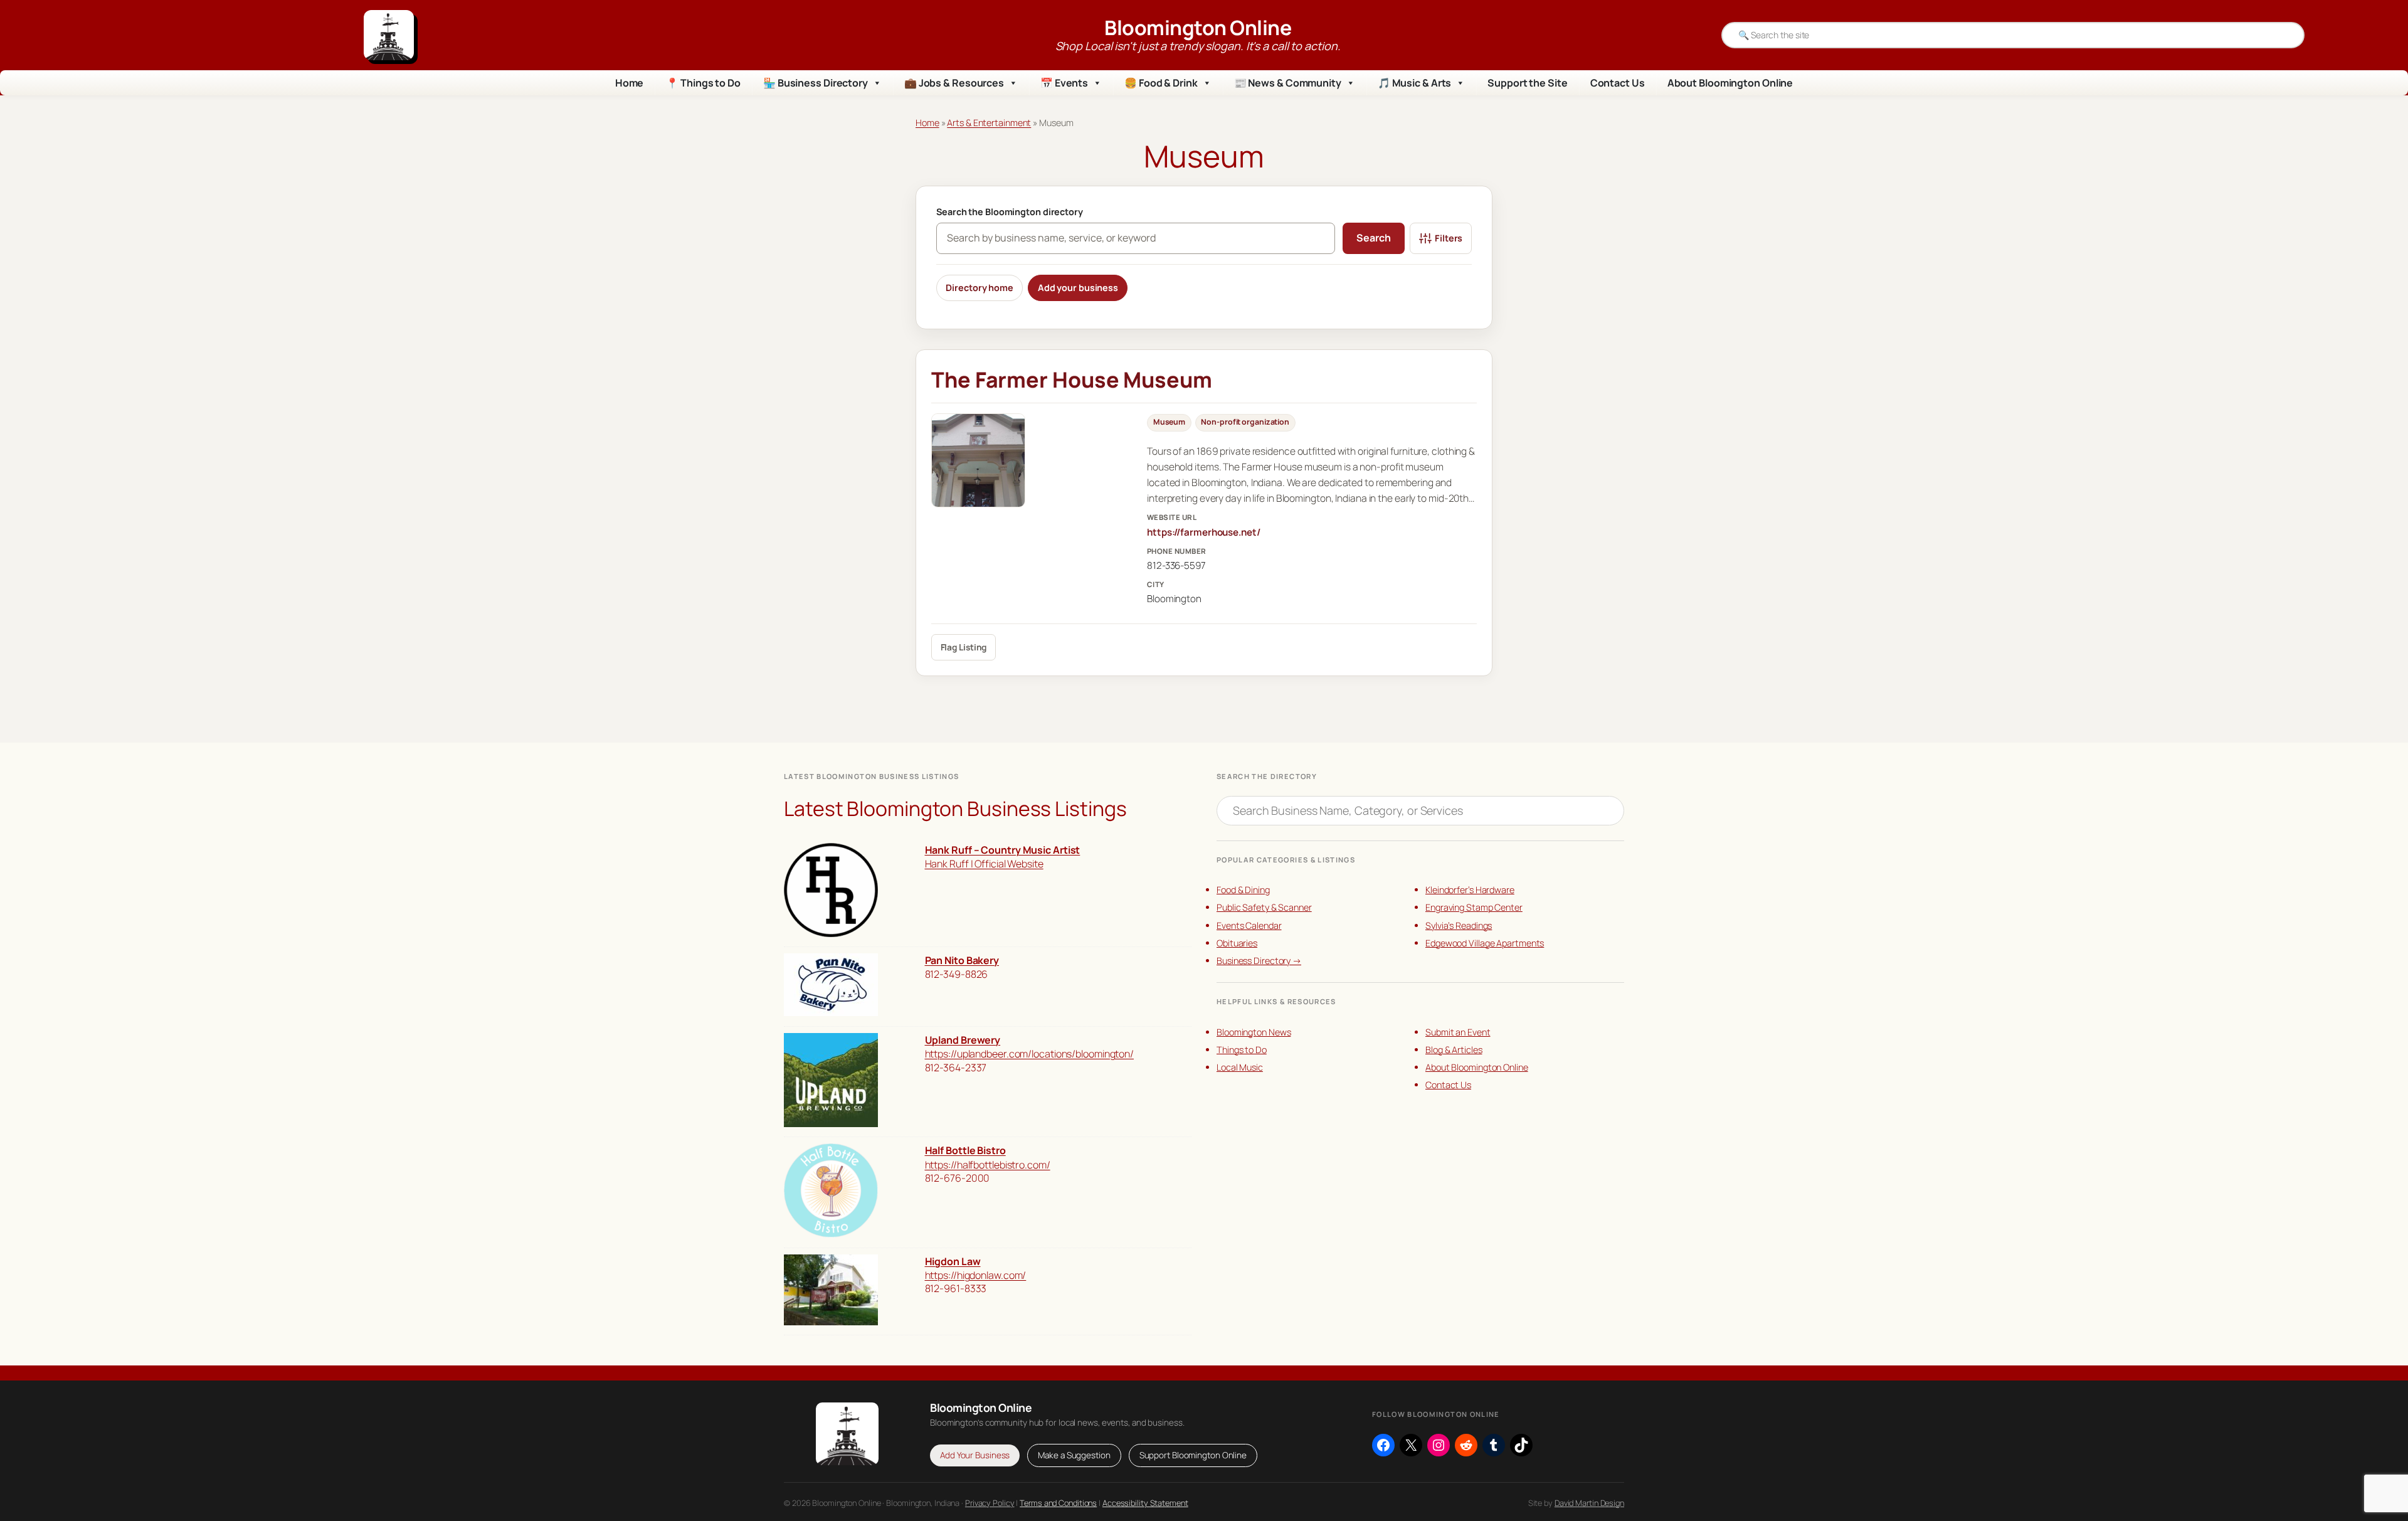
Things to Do (1242, 1050)
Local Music (1240, 1067)
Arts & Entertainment (989, 123)
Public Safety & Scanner (1264, 907)
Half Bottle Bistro (965, 1150)
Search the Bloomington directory (1010, 212)
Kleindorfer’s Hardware (1470, 890)
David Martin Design (1589, 1503)
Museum (1169, 422)
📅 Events (1064, 83)
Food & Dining (1243, 890)
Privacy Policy (990, 1503)
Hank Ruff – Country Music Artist (1003, 850)
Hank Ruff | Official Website (984, 864)
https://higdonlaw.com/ (976, 1275)
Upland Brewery (963, 1040)
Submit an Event (1458, 1032)
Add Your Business (975, 1455)
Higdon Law (953, 1261)
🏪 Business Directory (816, 83)
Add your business (1078, 288)
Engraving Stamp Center (1474, 907)
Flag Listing (964, 647)
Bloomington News (1254, 1032)
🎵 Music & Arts (1415, 83)
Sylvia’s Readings (1459, 925)
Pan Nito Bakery (962, 960)
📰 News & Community (1288, 83)
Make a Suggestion (1074, 1455)
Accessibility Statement (1145, 1503)
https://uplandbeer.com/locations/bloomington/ (1030, 1054)
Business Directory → (1259, 961)
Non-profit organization (1245, 422)
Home (630, 83)
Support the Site (1527, 83)
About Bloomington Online (1730, 83)
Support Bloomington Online (1193, 1455)
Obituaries (1237, 943)
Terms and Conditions (1058, 1503)
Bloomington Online (1198, 28)
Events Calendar (1249, 925)
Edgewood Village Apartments (1485, 943)
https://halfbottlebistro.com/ (988, 1165)
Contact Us (1618, 83)
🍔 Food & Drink (1161, 83)
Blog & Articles (1454, 1050)
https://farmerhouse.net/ (1204, 532)
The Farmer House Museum (1072, 379)
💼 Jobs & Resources (954, 83)
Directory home (980, 288)
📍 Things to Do (703, 83)
